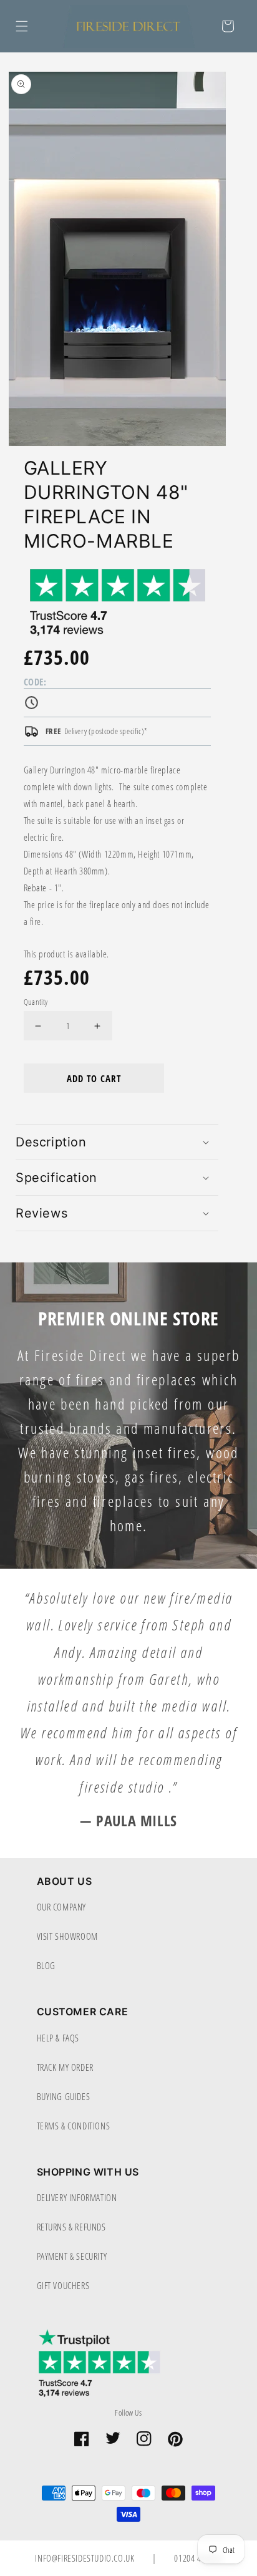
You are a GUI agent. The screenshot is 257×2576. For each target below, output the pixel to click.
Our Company (62, 1907)
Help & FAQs (58, 2038)
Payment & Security (72, 2256)
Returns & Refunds (71, 2227)
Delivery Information (77, 2197)
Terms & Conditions (74, 2126)
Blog (46, 1965)
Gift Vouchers (63, 2285)
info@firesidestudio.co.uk (86, 2558)
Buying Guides (64, 2096)
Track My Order (65, 2067)
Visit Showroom (67, 1936)
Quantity (36, 1001)
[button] (22, 26)
